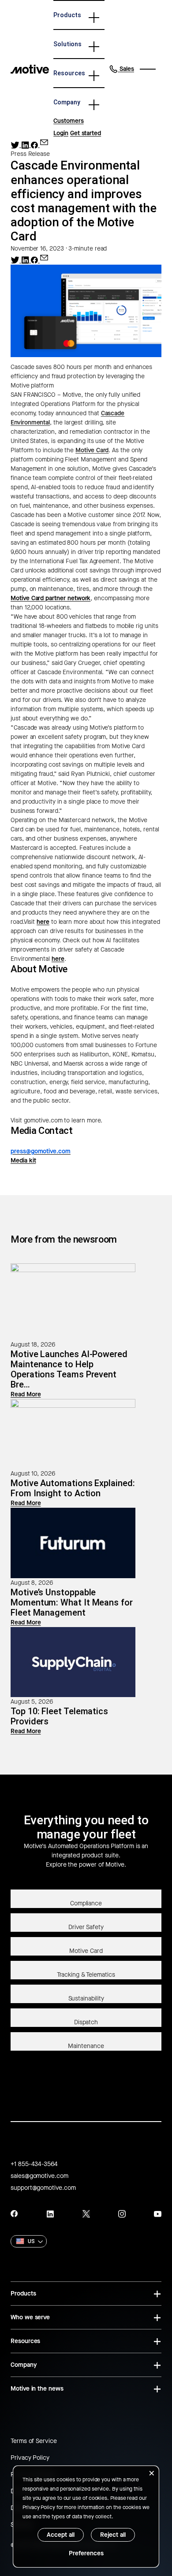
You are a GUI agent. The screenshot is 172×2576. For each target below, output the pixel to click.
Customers (68, 121)
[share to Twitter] (16, 145)
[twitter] (86, 2214)
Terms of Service (34, 2441)
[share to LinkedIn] (26, 145)
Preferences (86, 2553)
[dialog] (86, 2517)
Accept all (61, 2535)
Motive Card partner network (50, 598)
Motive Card (92, 450)
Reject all (113, 2535)
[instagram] (122, 2214)
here (43, 922)
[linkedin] (50, 2214)
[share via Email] (44, 142)
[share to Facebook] (35, 145)
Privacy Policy (30, 2458)
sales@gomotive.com (39, 2176)
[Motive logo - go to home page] (30, 69)
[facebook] (14, 2214)
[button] (122, 69)
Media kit (23, 1161)
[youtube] (158, 2214)
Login (61, 133)
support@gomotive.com (43, 2188)
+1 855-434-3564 (34, 2164)
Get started (86, 133)
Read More (26, 1394)
